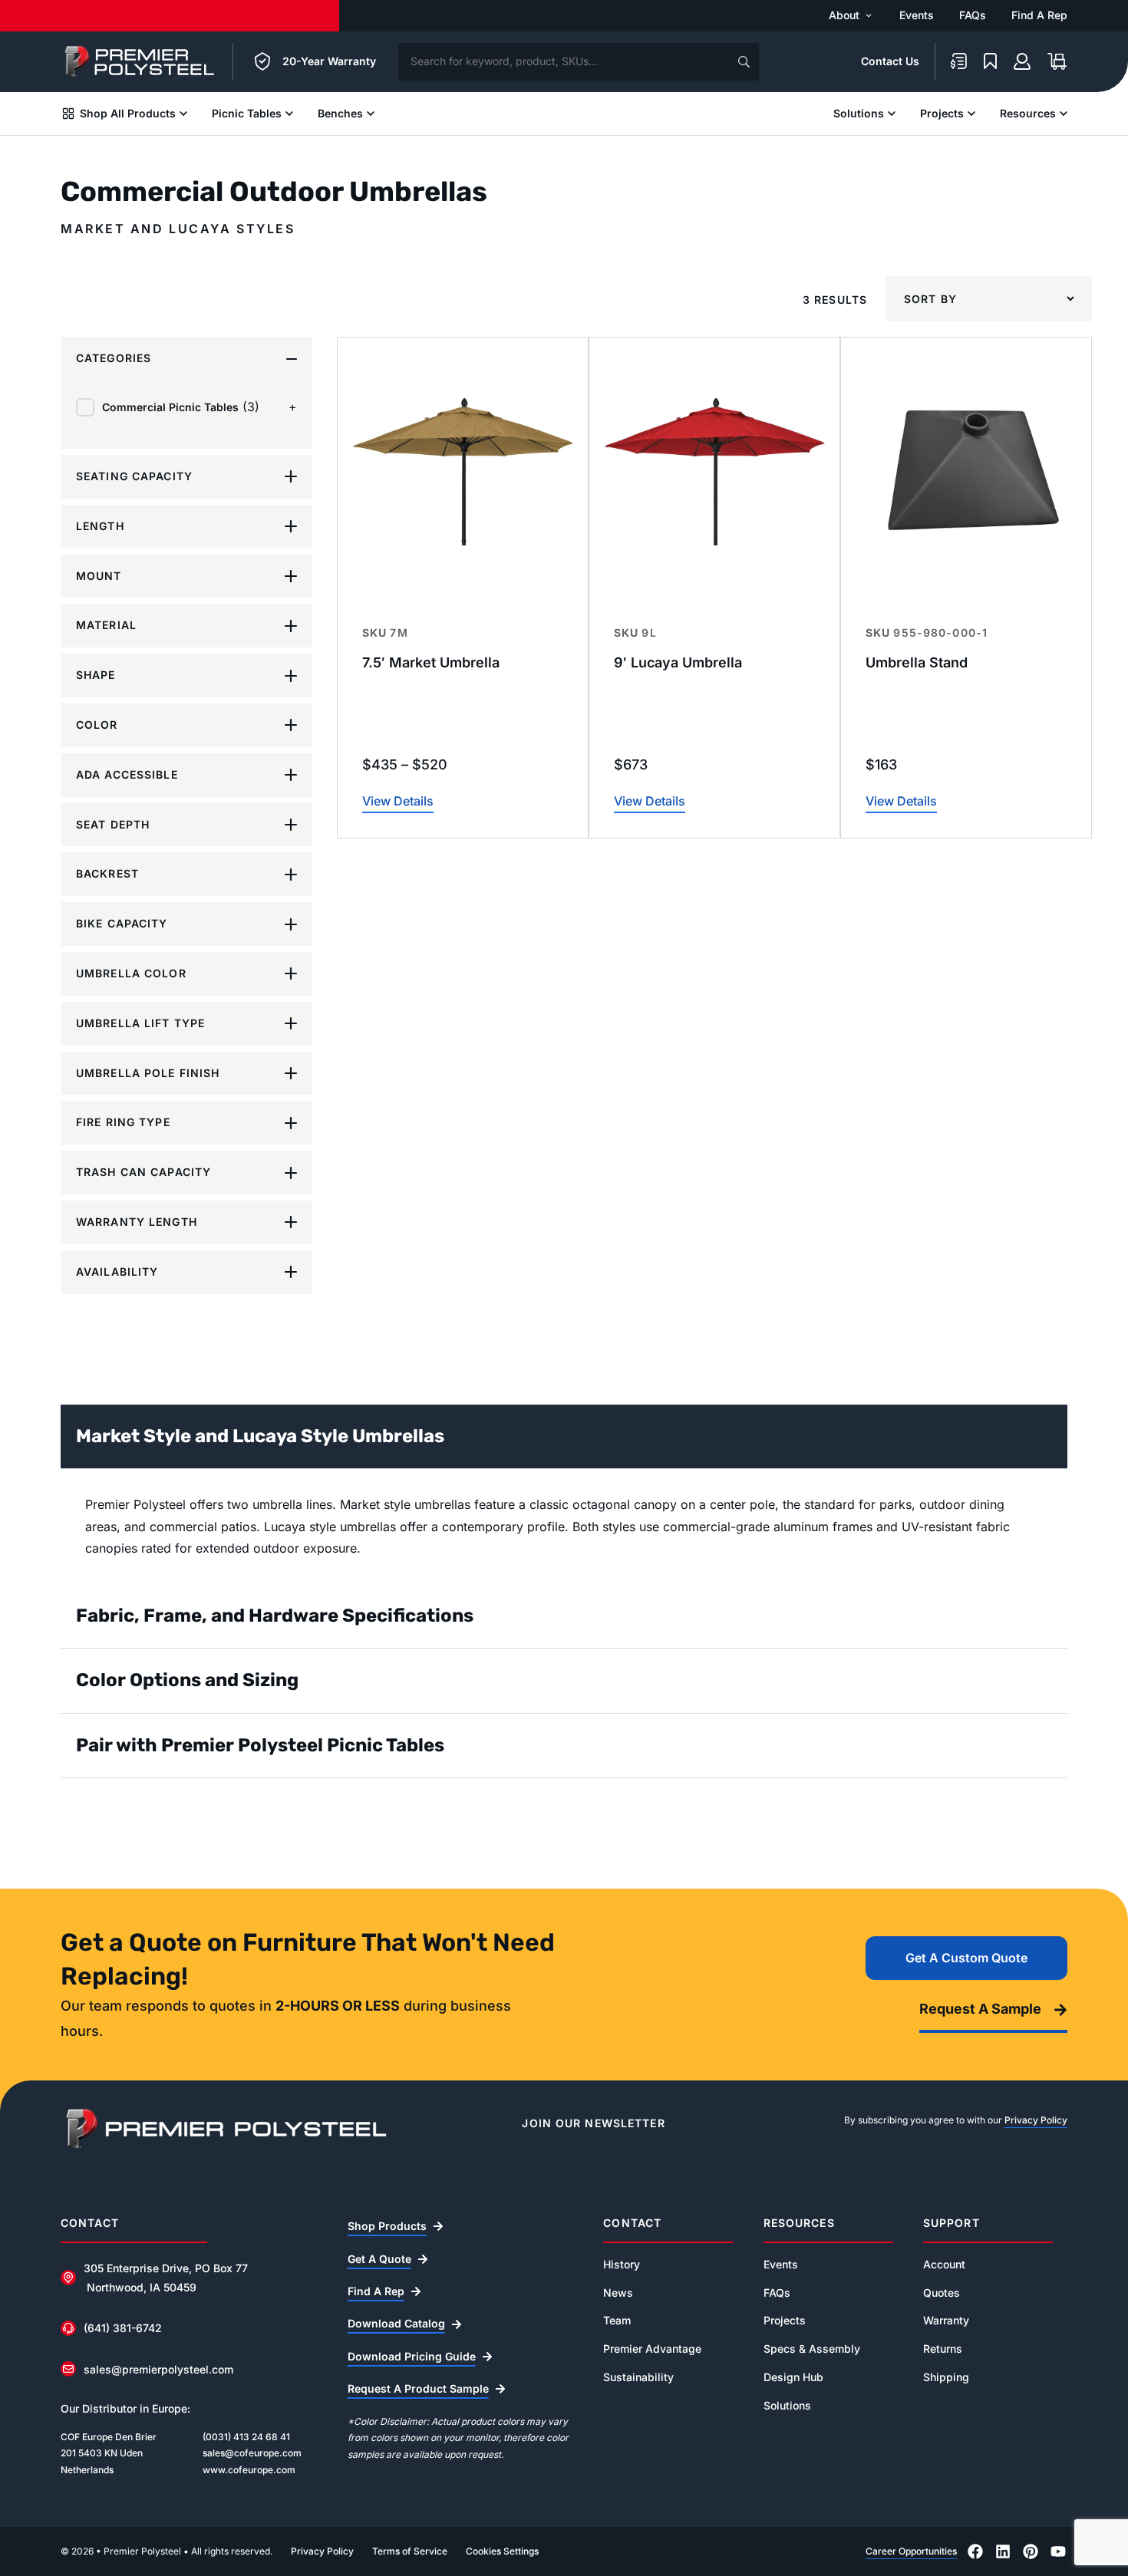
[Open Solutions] (892, 114)
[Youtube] (1058, 2551)
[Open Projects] (971, 114)
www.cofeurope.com (249, 2470)
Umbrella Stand (917, 662)
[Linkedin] (1003, 2551)
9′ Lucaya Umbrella (678, 662)
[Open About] (869, 15)
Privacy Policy (1036, 2120)
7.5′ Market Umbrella (431, 662)
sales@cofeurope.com (252, 2453)
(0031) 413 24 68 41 (246, 2437)
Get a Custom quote (966, 1958)
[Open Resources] (1064, 114)
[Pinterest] (1031, 2551)
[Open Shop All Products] (183, 114)
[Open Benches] (371, 114)
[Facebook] (975, 2551)
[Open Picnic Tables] (289, 114)
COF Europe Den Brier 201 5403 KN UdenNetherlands (109, 2453)
